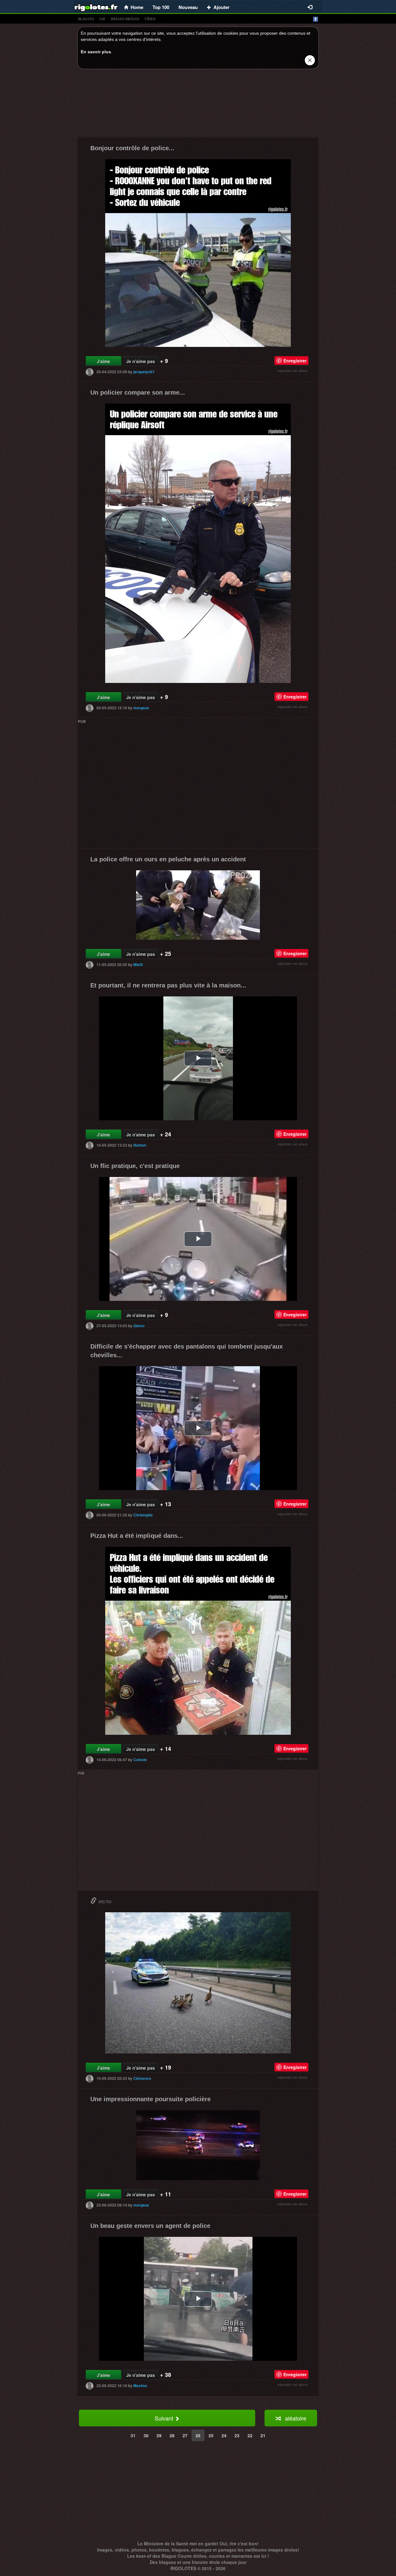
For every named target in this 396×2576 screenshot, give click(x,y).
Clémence (142, 2078)
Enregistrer (295, 361)
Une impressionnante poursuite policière (151, 2099)
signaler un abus (292, 371)
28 (172, 2435)
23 (237, 2435)
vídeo (150, 19)
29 (159, 2435)
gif (102, 19)
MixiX (138, 964)
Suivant (165, 2418)
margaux (141, 708)
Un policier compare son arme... (138, 392)
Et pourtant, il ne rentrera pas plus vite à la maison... (168, 985)
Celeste (140, 1760)
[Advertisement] (198, 105)
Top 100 (161, 7)
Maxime (140, 2386)
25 (211, 2435)
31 (133, 2435)
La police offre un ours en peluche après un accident (168, 859)
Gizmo (139, 1326)
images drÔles (125, 19)
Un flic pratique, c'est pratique (135, 1166)
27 (185, 2435)
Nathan (140, 1145)
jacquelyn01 (144, 372)
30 (146, 2435)
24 (224, 2435)
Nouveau (188, 7)
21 (263, 2435)
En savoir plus (96, 52)
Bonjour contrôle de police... (132, 148)
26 (198, 2435)
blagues (86, 19)
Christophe (143, 1515)
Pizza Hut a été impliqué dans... (137, 1536)
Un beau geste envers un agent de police (150, 2226)
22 (250, 2435)
